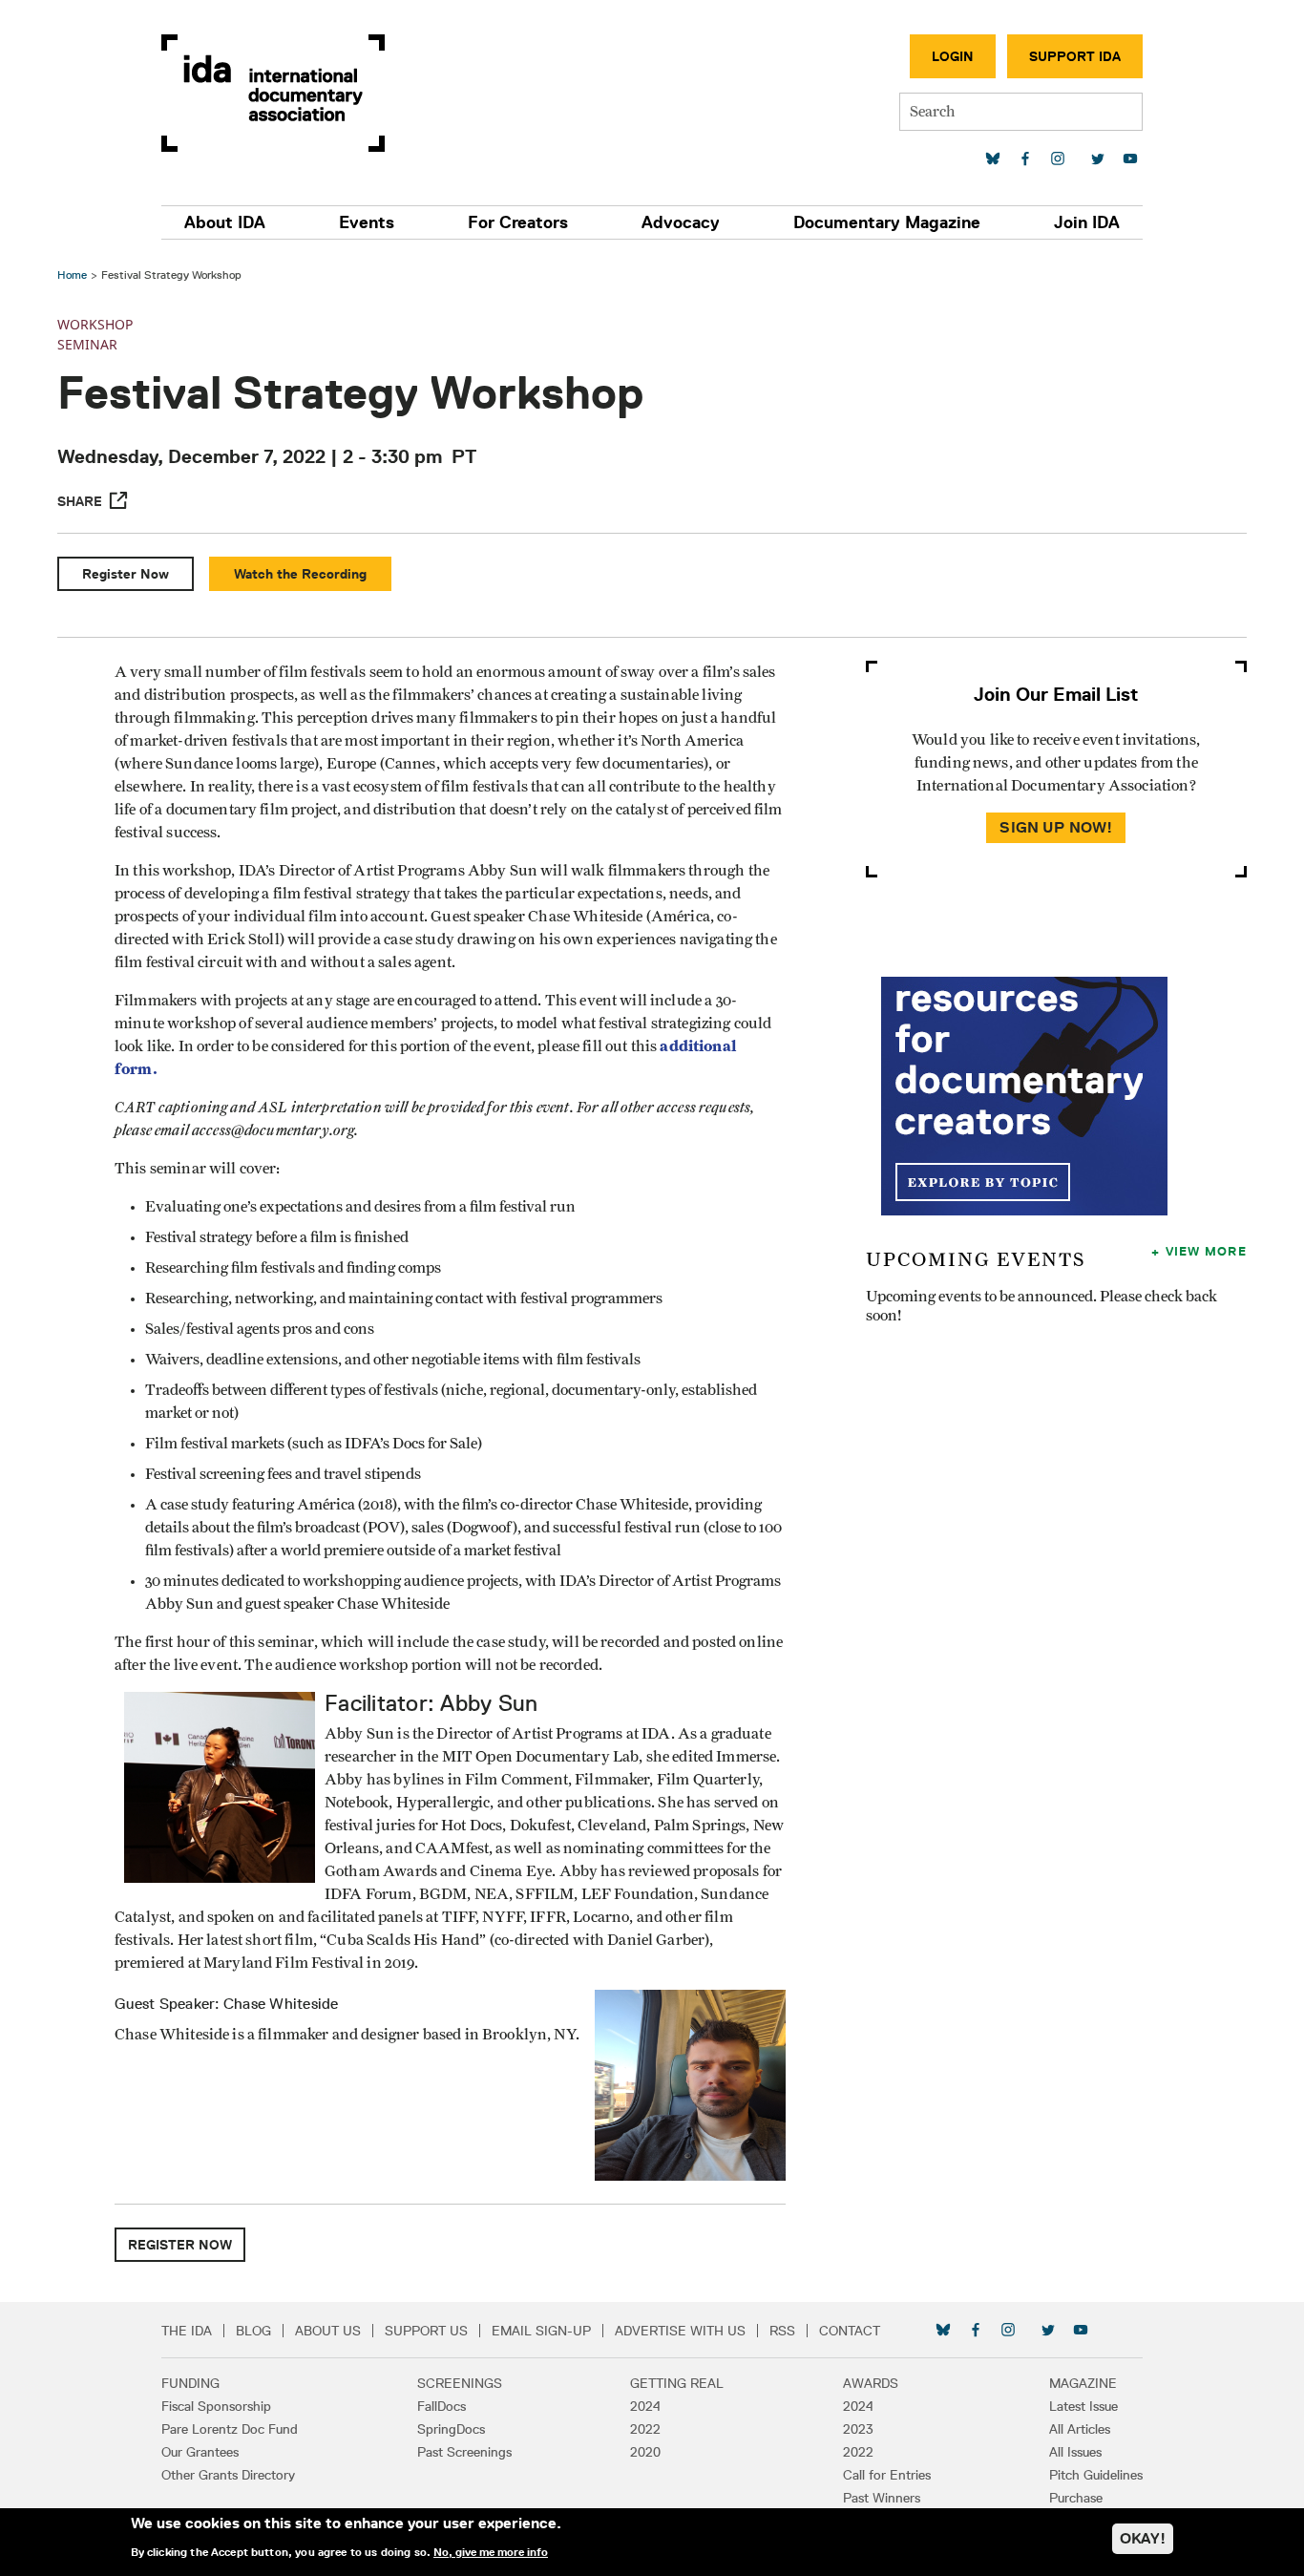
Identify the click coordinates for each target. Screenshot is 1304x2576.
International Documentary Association (273, 93)
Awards (871, 2383)
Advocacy (681, 222)
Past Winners (882, 2498)
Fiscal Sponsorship (216, 2406)
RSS (782, 2331)
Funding (190, 2383)
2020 (645, 2452)
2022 (645, 2429)
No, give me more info (491, 2551)
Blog (253, 2331)
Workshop (95, 324)
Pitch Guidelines (1096, 2475)
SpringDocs (451, 2429)
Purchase (1076, 2498)
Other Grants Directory (228, 2475)
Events (367, 222)
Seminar (87, 344)
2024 (645, 2406)
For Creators (518, 222)
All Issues (1075, 2452)
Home (72, 274)
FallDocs (442, 2406)
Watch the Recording (300, 574)
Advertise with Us (680, 2331)
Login (953, 56)
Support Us (426, 2331)
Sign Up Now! (1056, 827)
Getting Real (677, 2383)
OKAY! (1143, 2538)
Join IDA (1087, 222)
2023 (858, 2429)
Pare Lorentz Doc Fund (230, 2429)
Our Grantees (200, 2452)
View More (1206, 1251)
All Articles (1080, 2429)
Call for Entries (887, 2475)
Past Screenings (464, 2452)
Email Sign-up (541, 2331)
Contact (850, 2331)
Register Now (126, 574)
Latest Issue (1083, 2406)
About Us (328, 2331)
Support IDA (1075, 56)
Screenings (460, 2383)
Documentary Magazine (887, 222)
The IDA (187, 2331)
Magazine (1083, 2383)
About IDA (225, 222)
